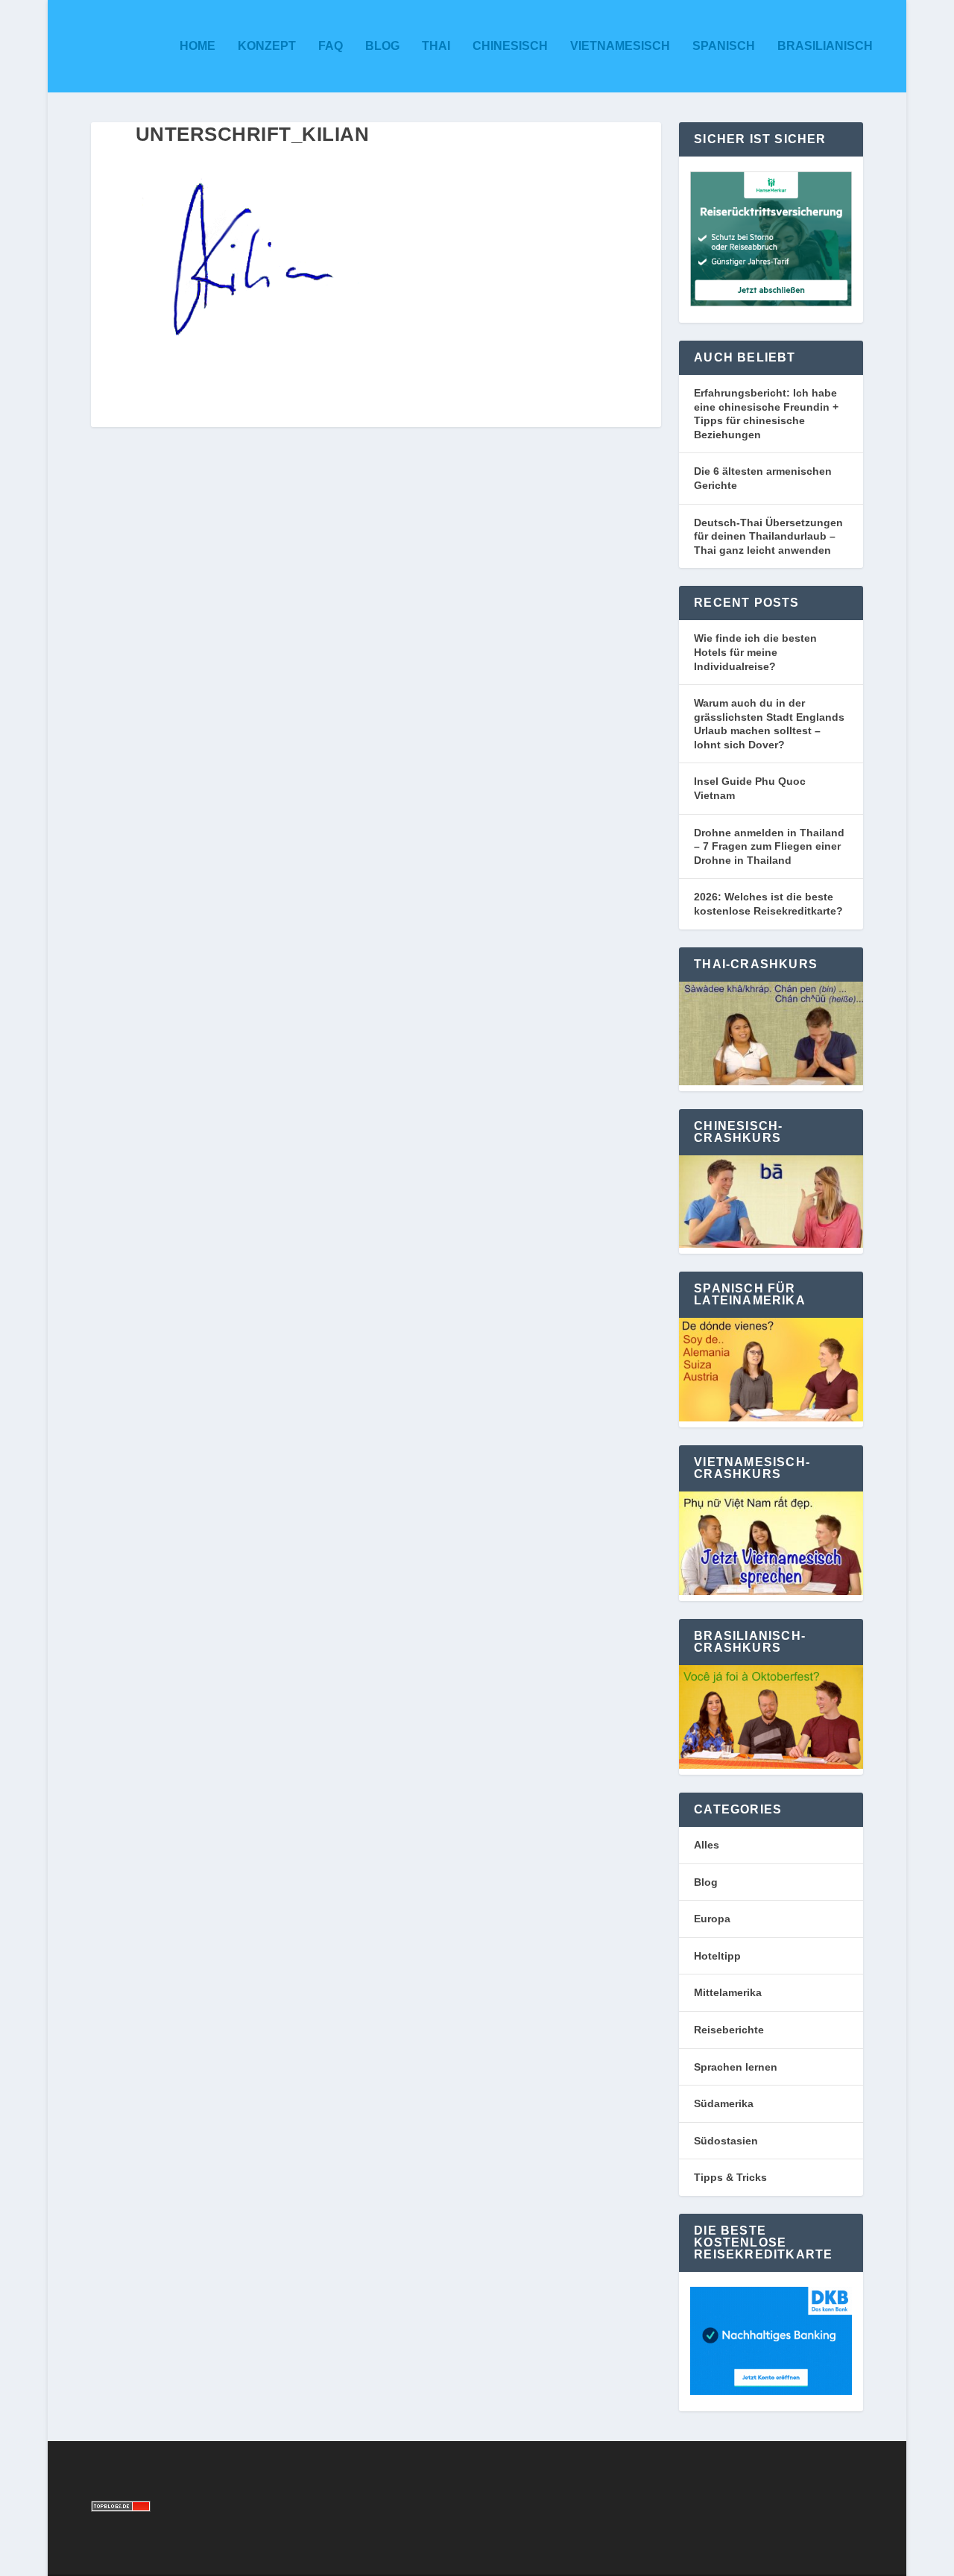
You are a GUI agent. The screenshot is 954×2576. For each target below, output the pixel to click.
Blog (382, 46)
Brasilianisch (825, 46)
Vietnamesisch (620, 46)
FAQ (331, 46)
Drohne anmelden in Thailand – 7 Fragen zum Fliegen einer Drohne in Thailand (769, 846)
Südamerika (724, 2103)
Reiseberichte (729, 2030)
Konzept (267, 46)
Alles (707, 1845)
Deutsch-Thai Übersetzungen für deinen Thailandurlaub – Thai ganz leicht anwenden (768, 536)
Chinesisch (510, 46)
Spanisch (724, 46)
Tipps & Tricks (730, 2177)
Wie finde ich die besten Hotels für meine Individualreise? (755, 652)
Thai (436, 46)
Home (198, 46)
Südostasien (726, 2141)
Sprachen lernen (736, 2067)
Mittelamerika (728, 1992)
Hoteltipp (717, 1956)
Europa (712, 1919)
